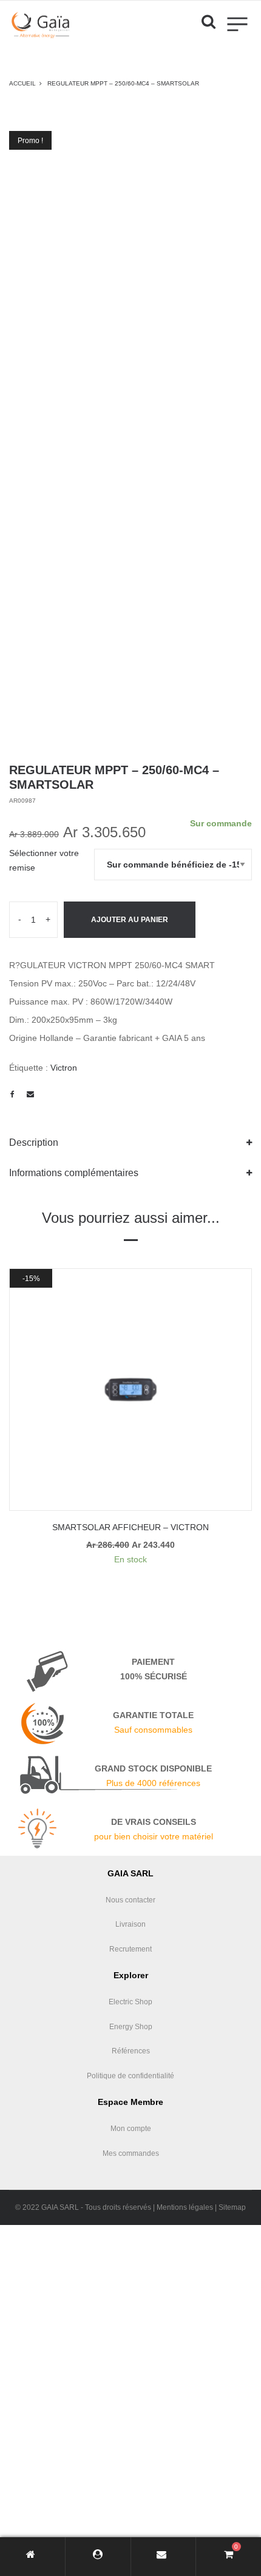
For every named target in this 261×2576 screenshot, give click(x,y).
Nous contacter (130, 1900)
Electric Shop (130, 2002)
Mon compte (131, 2129)
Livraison (130, 1924)
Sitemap (232, 2207)
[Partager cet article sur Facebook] (12, 1094)
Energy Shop (131, 2027)
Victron (64, 1068)
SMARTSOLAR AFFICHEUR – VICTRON (130, 1527)
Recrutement (130, 1949)
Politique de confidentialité (130, 2076)
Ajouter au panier (130, 920)
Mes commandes (131, 2153)
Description (34, 1142)
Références (131, 2051)
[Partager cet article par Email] (30, 1094)
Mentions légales (185, 2207)
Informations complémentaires (74, 1173)
